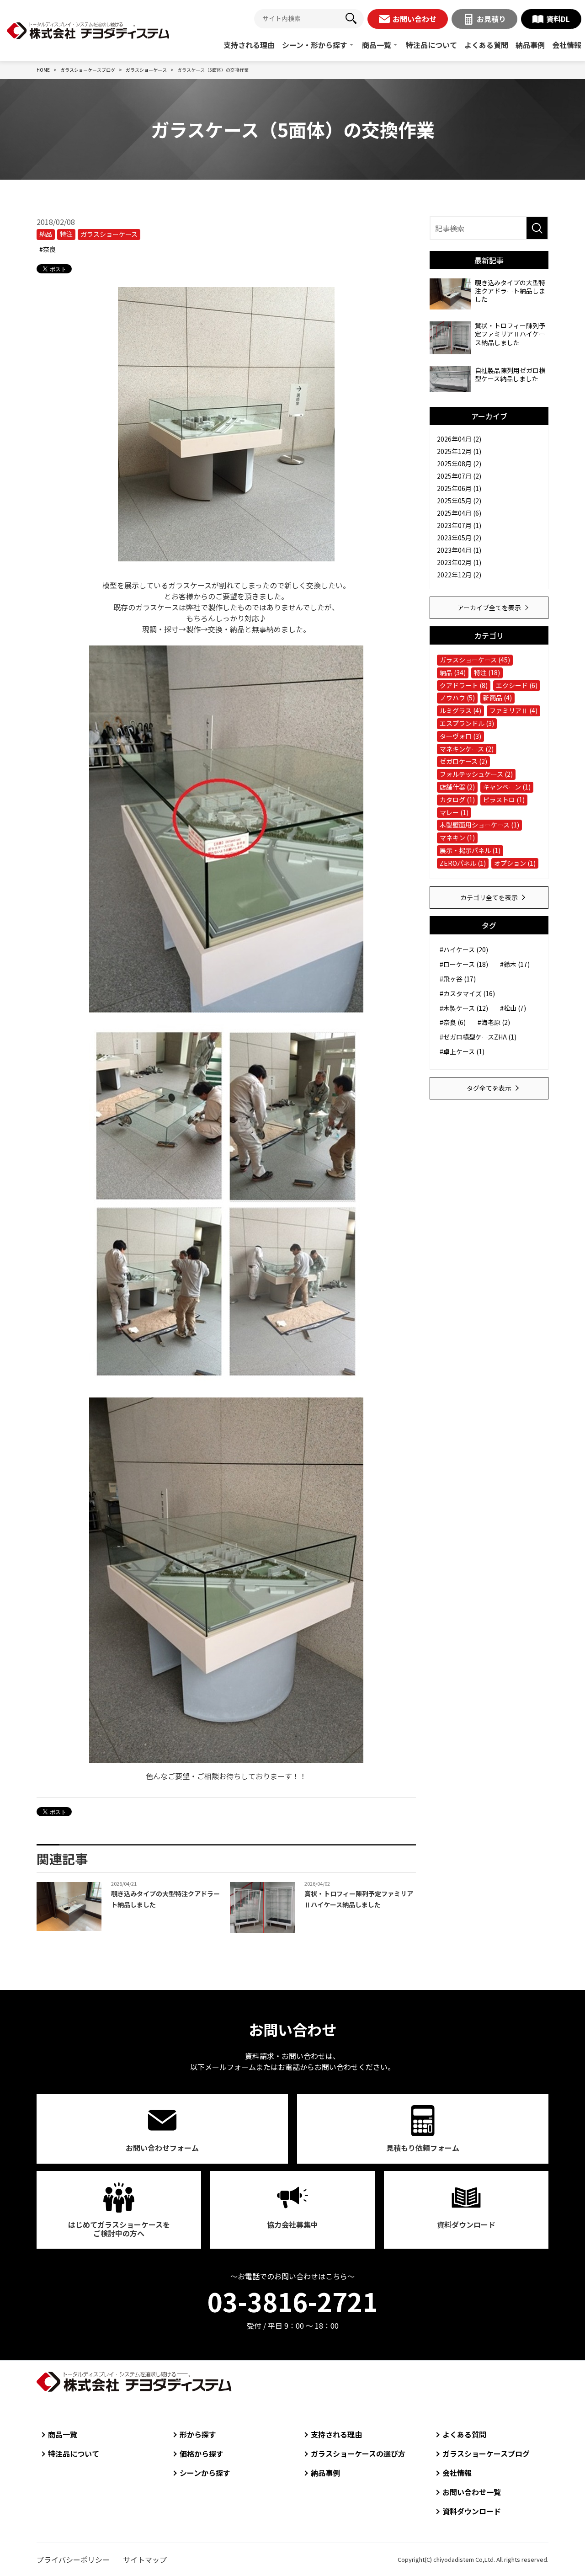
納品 (46, 234)
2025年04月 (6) (459, 513)
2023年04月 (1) (459, 550)
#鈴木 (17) (515, 964)
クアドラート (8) (464, 685)
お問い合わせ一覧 (472, 2492)
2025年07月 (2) (459, 476)
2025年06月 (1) (459, 488)
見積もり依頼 (423, 2148)
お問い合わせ (415, 19)
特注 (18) (487, 672)
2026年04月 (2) (459, 439)
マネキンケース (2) (467, 749)
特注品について (431, 45)
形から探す (198, 2434)
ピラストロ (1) (504, 800)
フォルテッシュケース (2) (476, 774)
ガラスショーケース (109, 234)
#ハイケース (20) (464, 949)
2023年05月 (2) (459, 538)
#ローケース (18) (464, 964)
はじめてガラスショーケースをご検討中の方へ (119, 2229)
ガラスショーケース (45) (475, 660)
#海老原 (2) (494, 1022)
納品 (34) (453, 672)
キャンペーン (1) (507, 787)
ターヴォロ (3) (460, 736)
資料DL (558, 19)
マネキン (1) (457, 837)
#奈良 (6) (453, 1022)
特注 (66, 234)
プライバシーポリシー (73, 2560)
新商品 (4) (497, 698)
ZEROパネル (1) (463, 863)
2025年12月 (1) (459, 451)
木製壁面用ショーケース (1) (479, 825)
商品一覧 (377, 45)
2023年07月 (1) (459, 525)
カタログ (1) (457, 800)
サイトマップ (145, 2560)
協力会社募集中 (292, 2224)
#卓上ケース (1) (462, 1051)
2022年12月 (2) (459, 575)
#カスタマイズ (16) (467, 993)
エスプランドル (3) (467, 723)
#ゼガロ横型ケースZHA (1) (478, 1037)
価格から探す (202, 2453)
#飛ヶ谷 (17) (458, 979)
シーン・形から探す (315, 45)
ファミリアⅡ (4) (513, 710)
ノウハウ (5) (457, 698)
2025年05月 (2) (459, 501)
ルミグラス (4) (460, 710)
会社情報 (567, 45)
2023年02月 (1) (459, 562)
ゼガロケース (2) (463, 761)
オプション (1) (515, 863)
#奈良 (48, 249)
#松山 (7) (513, 1008)
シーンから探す (205, 2473)
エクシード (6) (517, 685)
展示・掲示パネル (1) (470, 850)
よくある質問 (486, 45)
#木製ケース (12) (464, 1008)
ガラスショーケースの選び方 (358, 2453)
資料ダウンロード (466, 2224)
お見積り (491, 19)
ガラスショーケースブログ (486, 2453)
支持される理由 (249, 45)
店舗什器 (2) (457, 787)
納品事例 (530, 45)
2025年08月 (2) (459, 464)
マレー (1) (454, 812)
